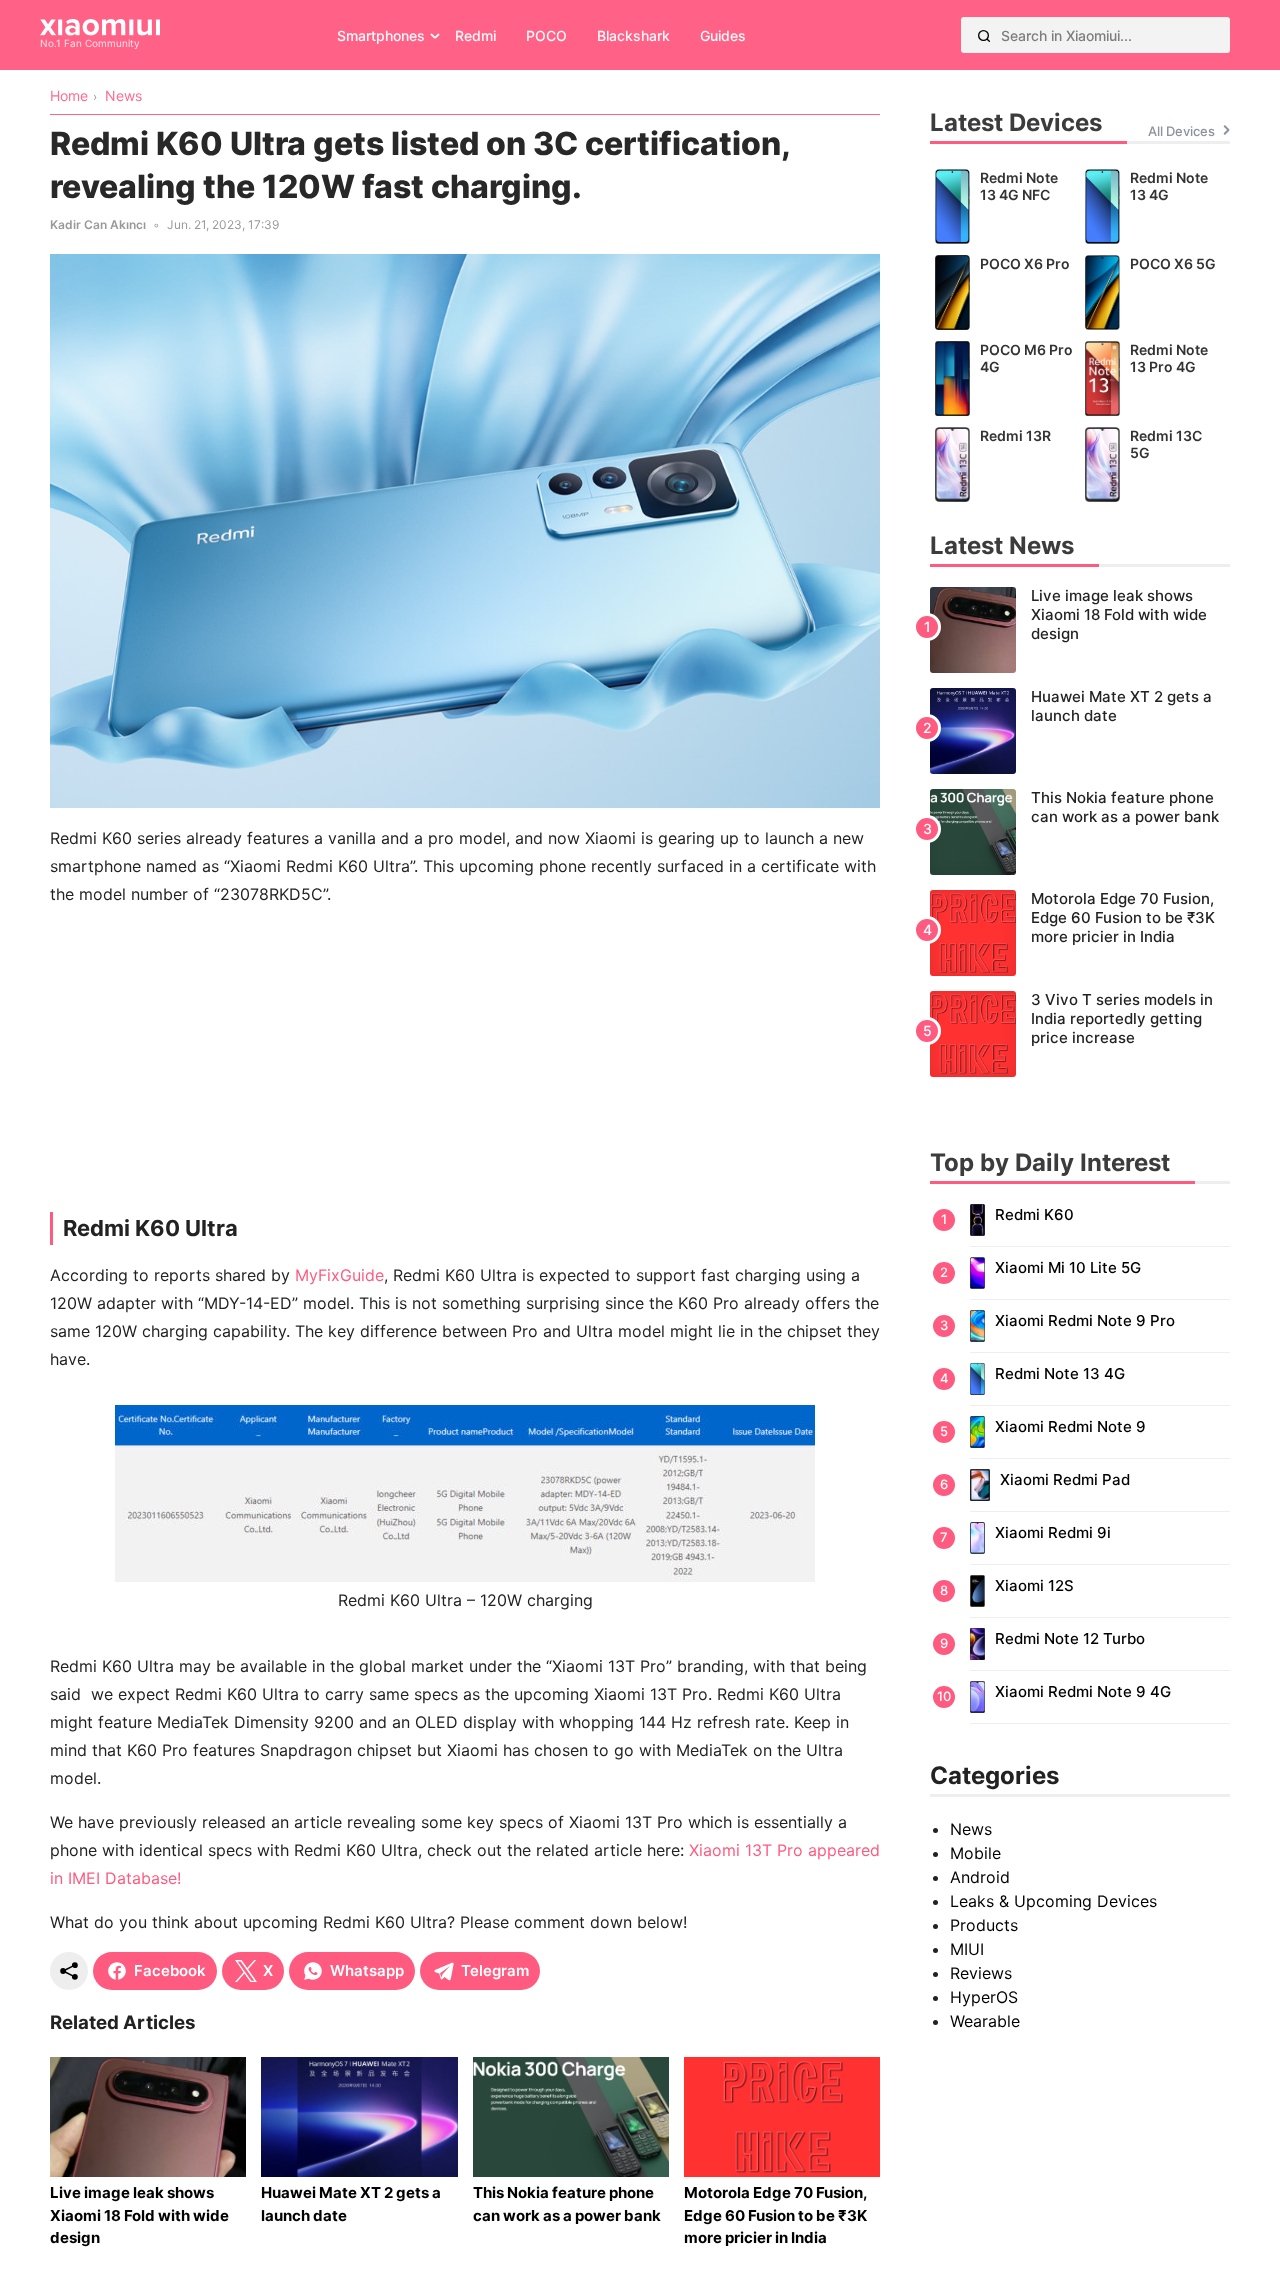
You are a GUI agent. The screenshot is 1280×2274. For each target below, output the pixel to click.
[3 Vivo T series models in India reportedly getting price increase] (1080, 1034)
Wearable (985, 2021)
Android (980, 1877)
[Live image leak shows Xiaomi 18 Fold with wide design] (1080, 630)
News (971, 1829)
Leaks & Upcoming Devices (1053, 1901)
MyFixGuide (339, 1275)
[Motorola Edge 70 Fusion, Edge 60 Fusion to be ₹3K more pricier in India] (1080, 933)
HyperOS (984, 1997)
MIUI (967, 1949)
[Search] (984, 35)
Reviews (981, 1973)
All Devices (1181, 131)
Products (984, 1925)
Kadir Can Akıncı (98, 224)
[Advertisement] (465, 1064)
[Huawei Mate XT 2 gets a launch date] (1080, 731)
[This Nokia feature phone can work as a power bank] (1080, 832)
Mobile (975, 1853)
